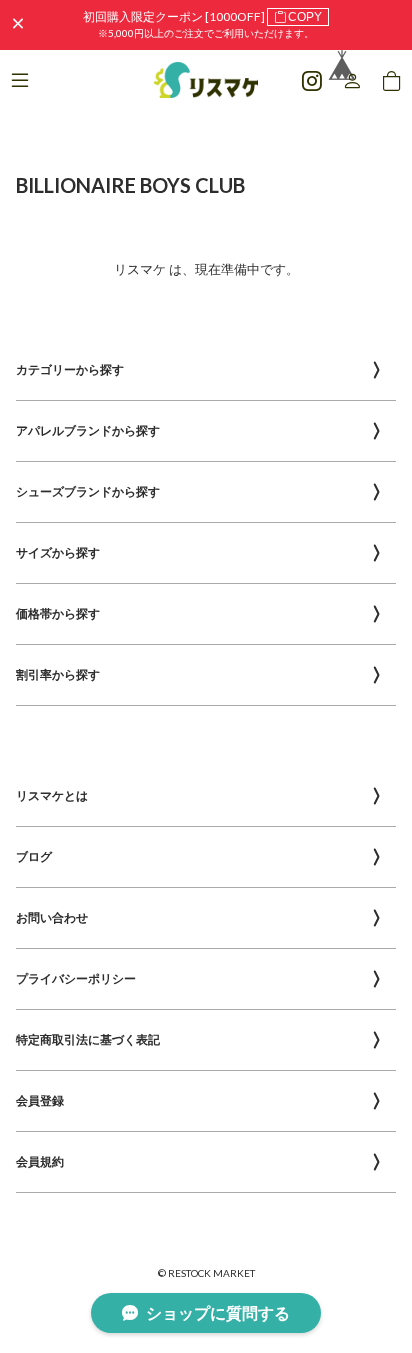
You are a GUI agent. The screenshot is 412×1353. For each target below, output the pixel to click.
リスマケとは (52, 795)
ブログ (34, 856)
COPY (305, 17)
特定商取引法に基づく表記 (88, 1039)
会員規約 (40, 1161)
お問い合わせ (52, 917)
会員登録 (40, 1100)
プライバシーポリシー (76, 978)
